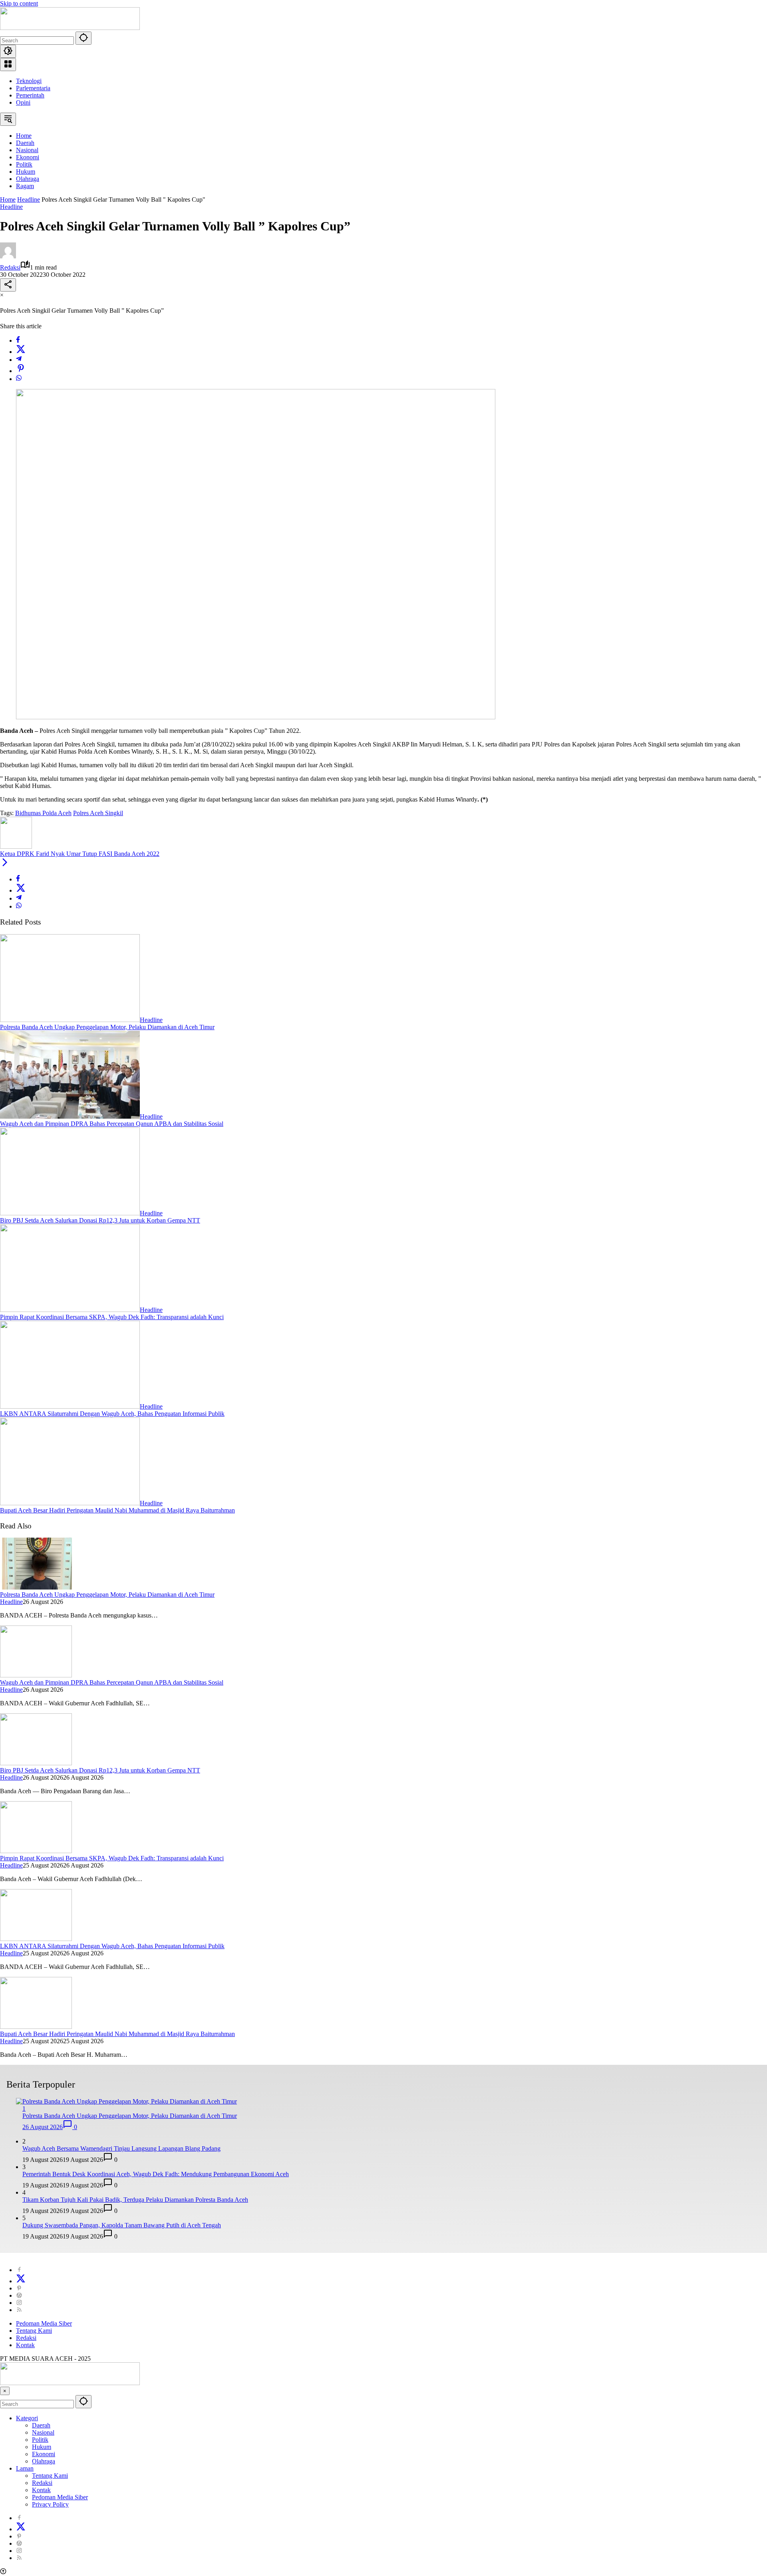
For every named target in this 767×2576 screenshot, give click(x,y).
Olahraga (44, 2461)
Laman (25, 2468)
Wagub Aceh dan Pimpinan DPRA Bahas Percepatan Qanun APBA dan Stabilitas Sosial (112, 1124)
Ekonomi (44, 2454)
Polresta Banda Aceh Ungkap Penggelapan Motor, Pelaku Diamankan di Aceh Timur (107, 1027)
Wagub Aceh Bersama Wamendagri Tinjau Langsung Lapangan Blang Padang (121, 2148)
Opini (23, 102)
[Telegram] (19, 360)
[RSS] (19, 2310)
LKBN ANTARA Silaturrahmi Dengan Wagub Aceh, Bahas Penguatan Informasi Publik (112, 1414)
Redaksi (10, 267)
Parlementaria (33, 88)
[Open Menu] (8, 64)
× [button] (5, 2391)
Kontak (25, 2345)
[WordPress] (19, 2295)
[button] (83, 38)
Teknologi (29, 81)
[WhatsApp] (19, 379)
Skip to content (19, 3)
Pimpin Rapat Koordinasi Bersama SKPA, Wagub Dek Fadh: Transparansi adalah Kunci (112, 1317)
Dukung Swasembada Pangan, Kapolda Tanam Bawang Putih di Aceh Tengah (122, 2225)
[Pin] (21, 371)
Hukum (42, 2447)
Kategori (27, 2418)
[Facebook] (18, 340)
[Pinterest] (19, 2288)
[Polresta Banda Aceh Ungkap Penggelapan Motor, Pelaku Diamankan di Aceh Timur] (70, 1020)
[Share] (8, 285)
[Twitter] (21, 352)
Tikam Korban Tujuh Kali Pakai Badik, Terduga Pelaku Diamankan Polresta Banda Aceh (135, 2200)
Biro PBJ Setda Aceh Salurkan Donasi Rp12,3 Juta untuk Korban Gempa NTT (100, 1220)
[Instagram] (19, 2303)
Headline (11, 207)
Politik (40, 2440)
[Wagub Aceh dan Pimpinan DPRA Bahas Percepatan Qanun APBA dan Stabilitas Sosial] (70, 1116)
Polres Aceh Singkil (98, 813)
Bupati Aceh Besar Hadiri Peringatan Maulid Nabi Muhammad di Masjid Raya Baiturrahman (117, 1510)
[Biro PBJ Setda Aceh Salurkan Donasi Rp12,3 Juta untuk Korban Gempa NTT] (70, 1213)
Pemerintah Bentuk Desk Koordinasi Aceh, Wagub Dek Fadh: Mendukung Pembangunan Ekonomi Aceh (156, 2174)
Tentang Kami (34, 2331)
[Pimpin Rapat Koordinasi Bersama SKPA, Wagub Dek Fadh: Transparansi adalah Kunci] (70, 1310)
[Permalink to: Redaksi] (8, 256)
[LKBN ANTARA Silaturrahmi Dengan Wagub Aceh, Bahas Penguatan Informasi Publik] (70, 1406)
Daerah (41, 2425)
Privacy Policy (50, 2504)
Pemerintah (30, 95)
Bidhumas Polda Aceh (43, 813)
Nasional (43, 2432)
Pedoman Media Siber (44, 2323)
